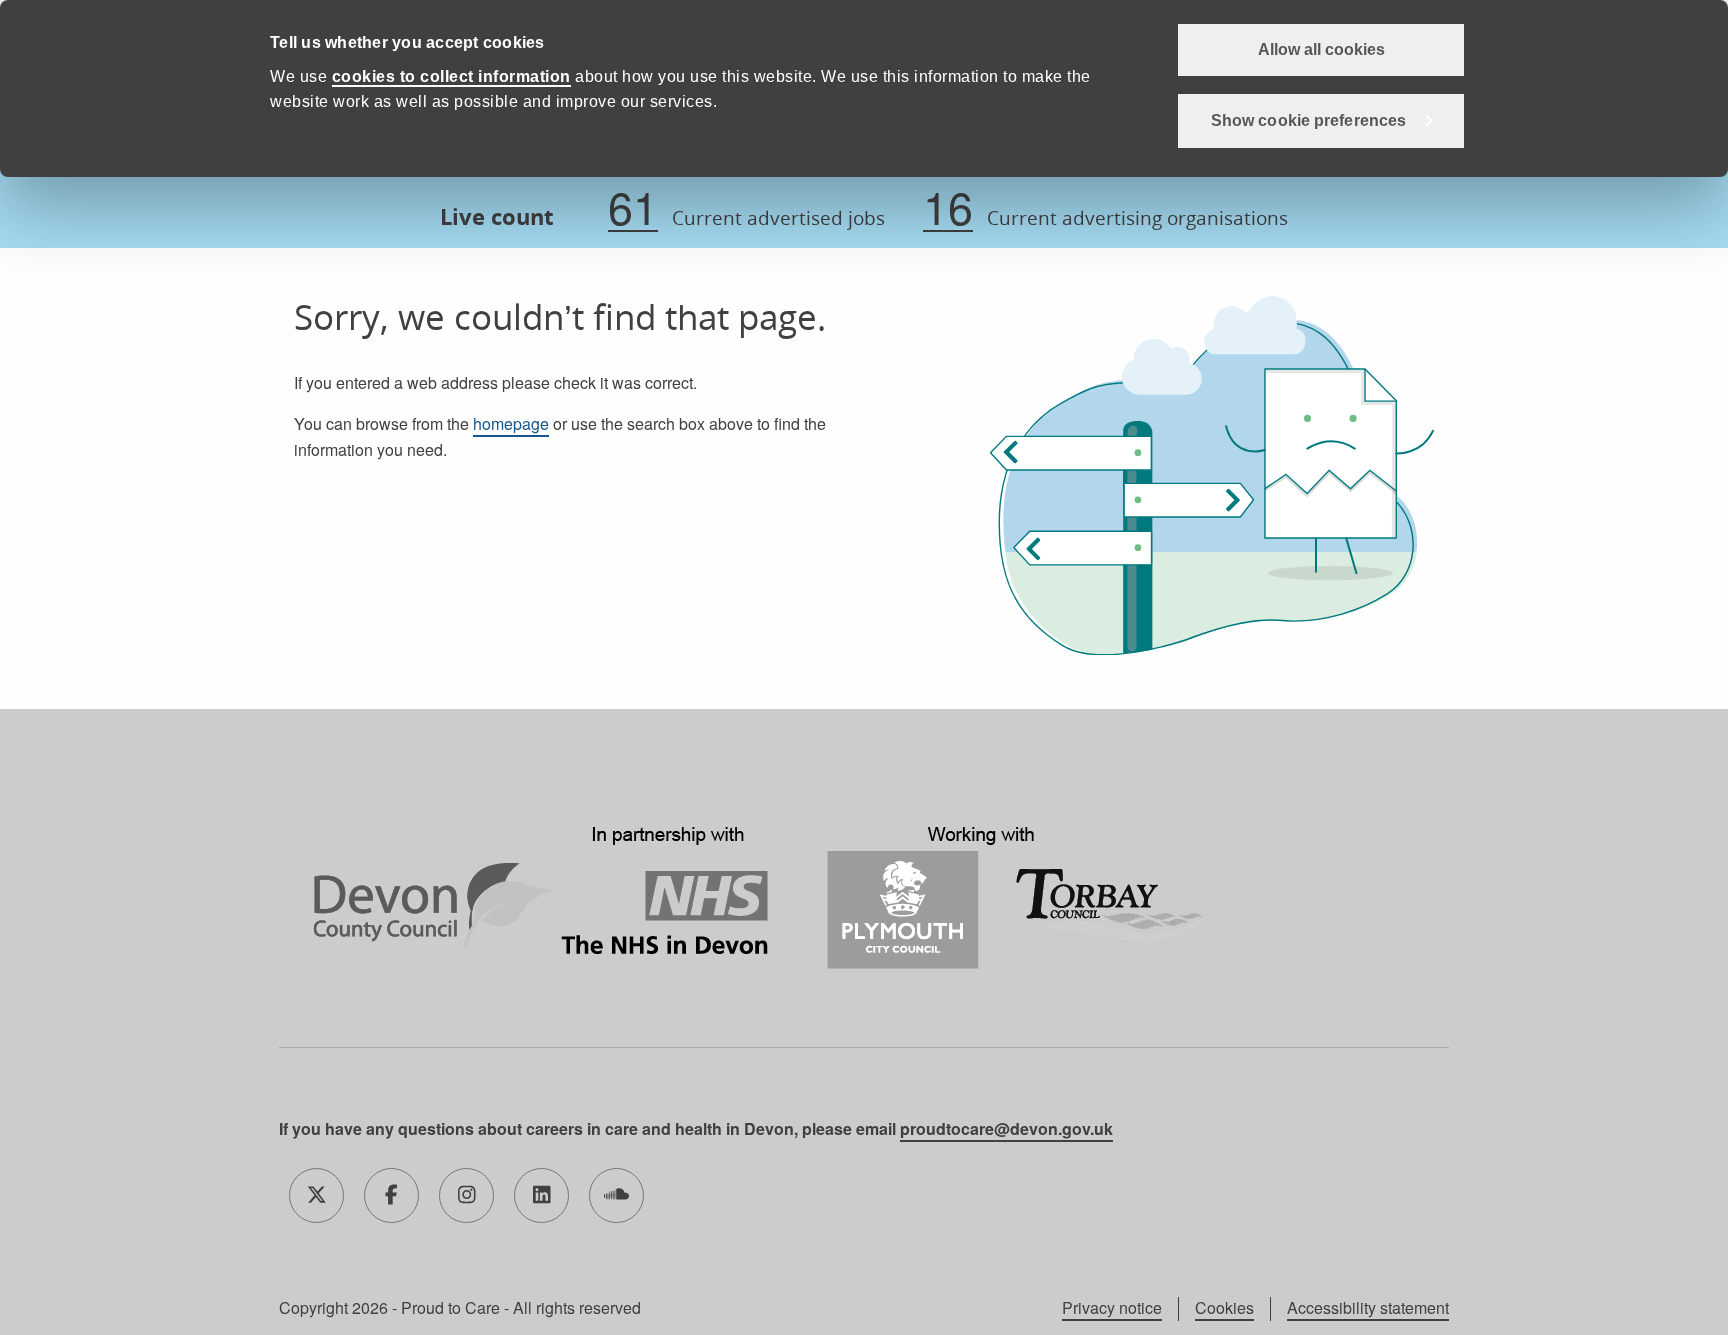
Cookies (1224, 1308)
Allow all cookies (1321, 49)
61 (633, 207)
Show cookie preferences (1308, 120)
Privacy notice (1112, 1308)
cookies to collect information (451, 76)
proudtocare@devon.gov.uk (1006, 1128)
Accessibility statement (1368, 1308)
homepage (511, 423)
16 (948, 207)
